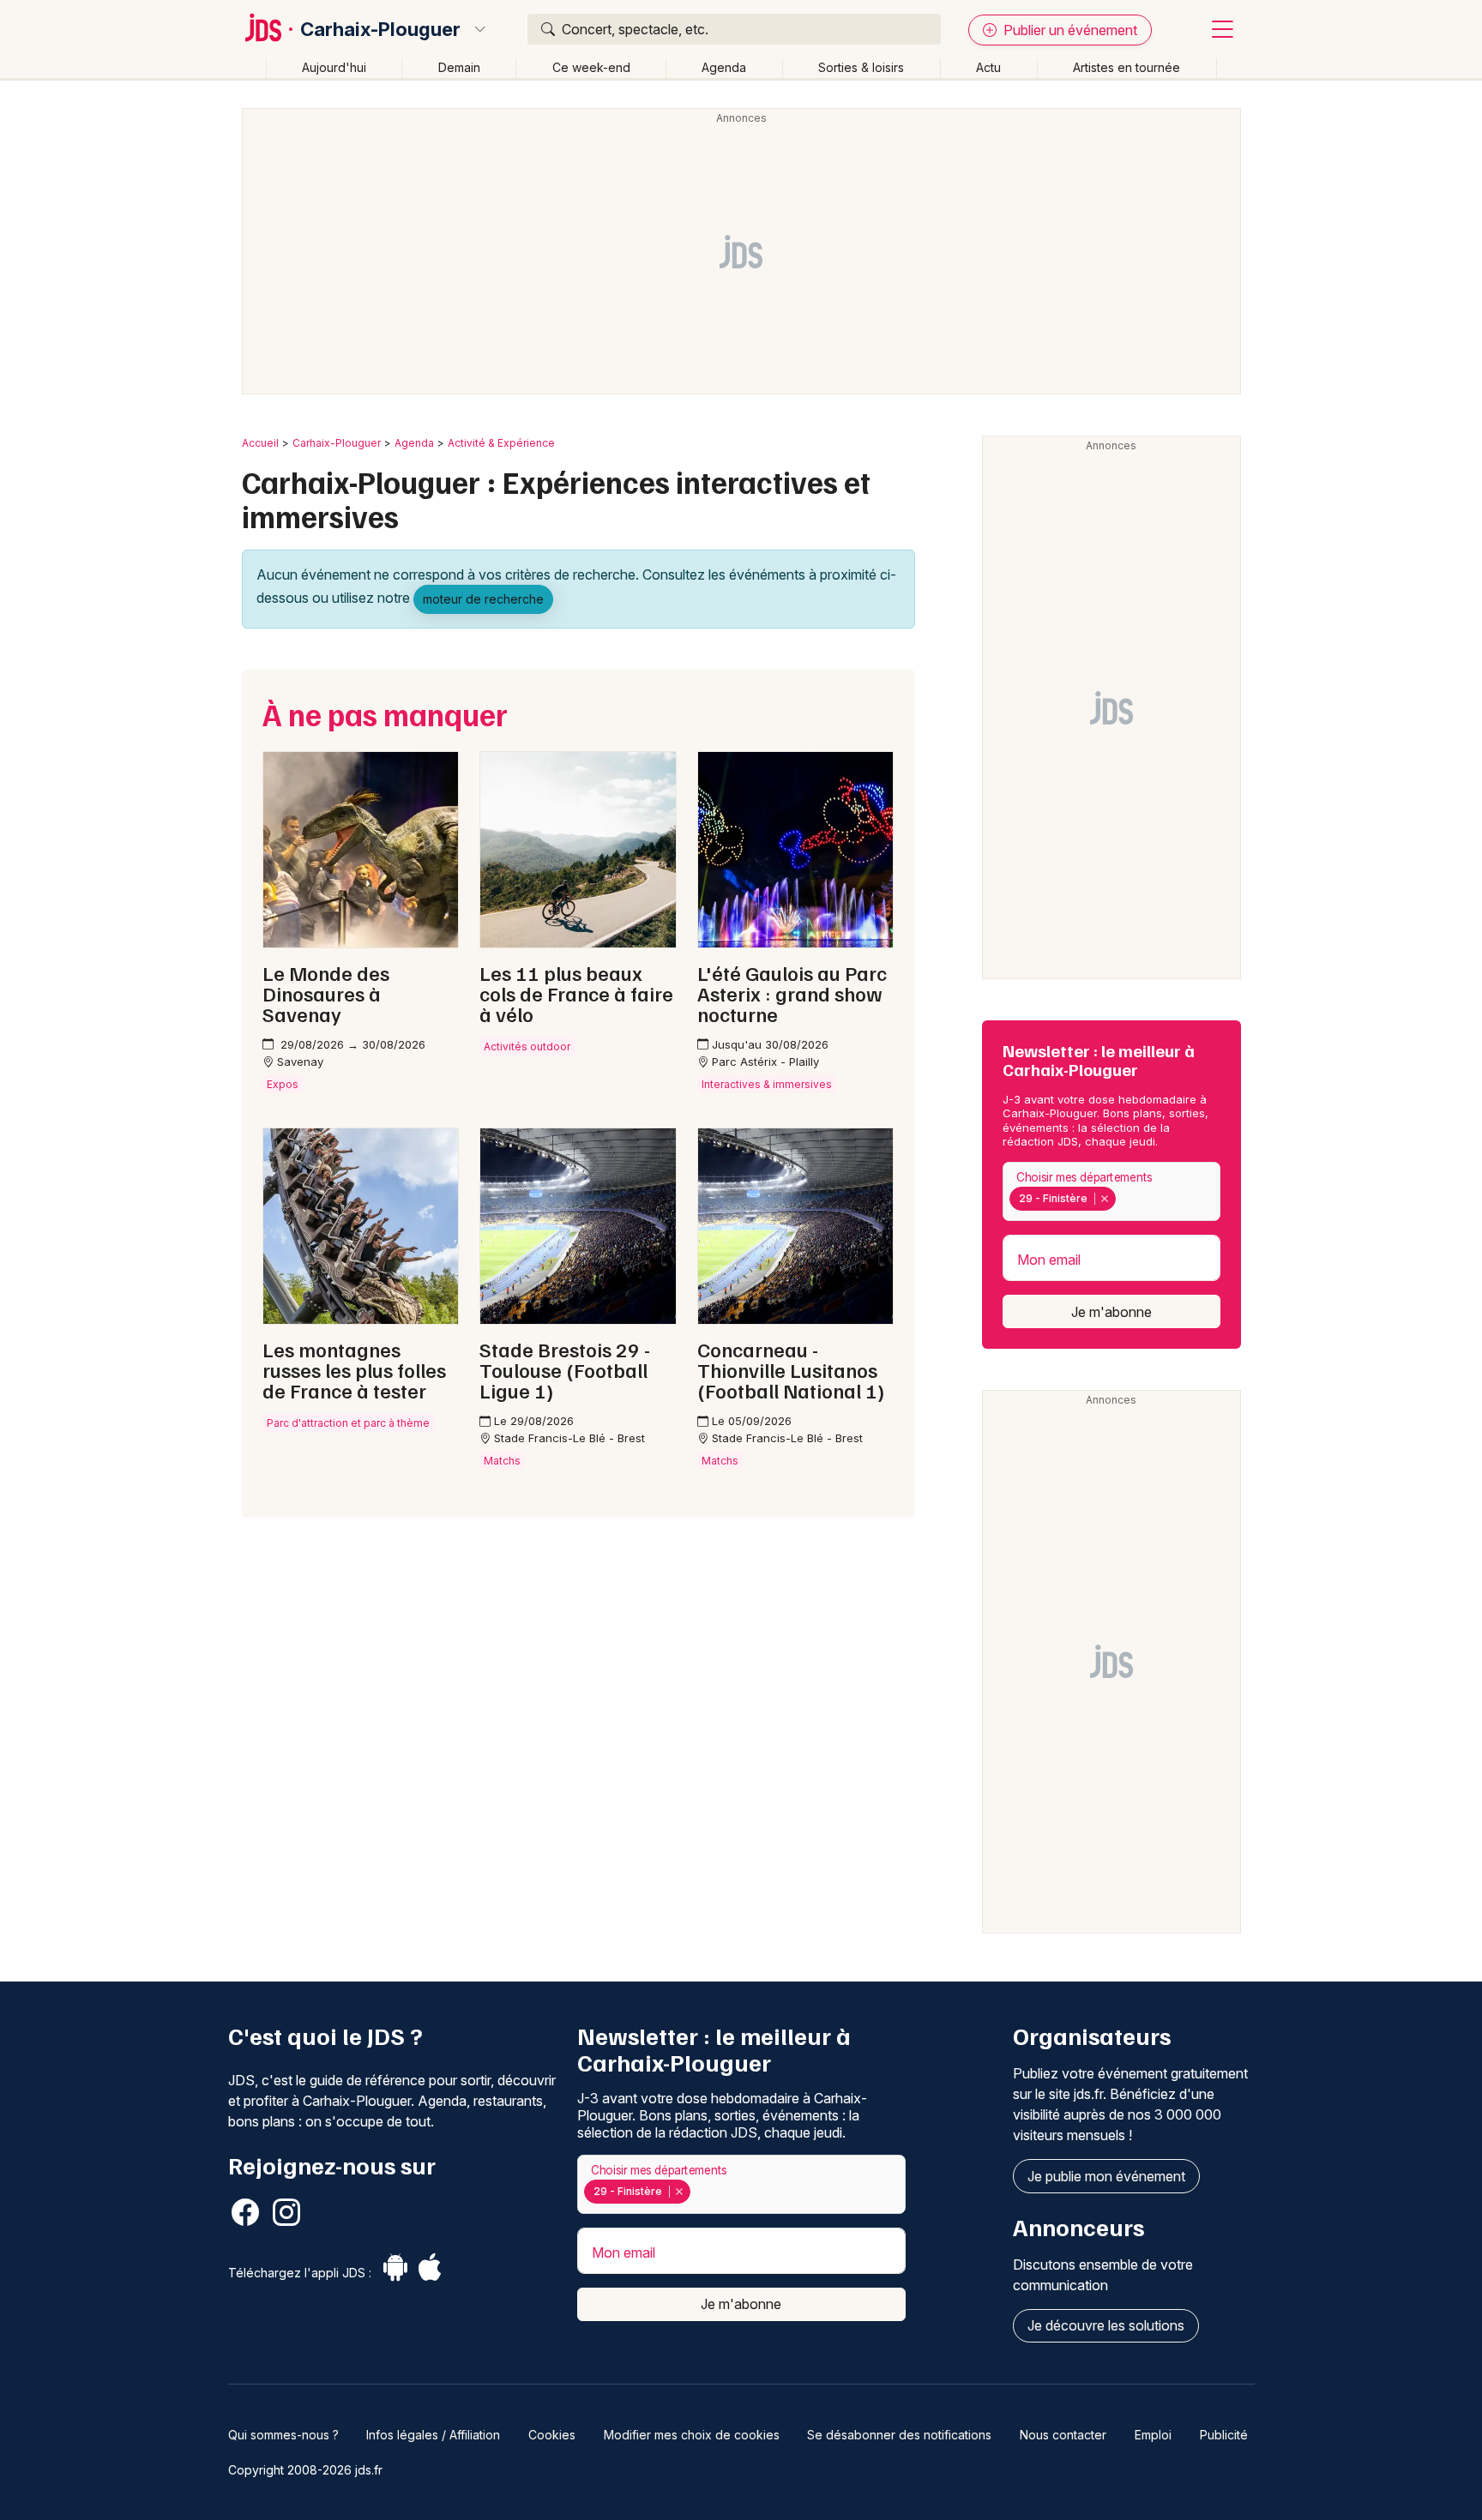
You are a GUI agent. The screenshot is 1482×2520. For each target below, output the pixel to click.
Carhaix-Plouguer (380, 29)
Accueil (260, 443)
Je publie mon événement (1106, 2176)
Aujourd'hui (334, 67)
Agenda (724, 67)
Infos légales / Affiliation (433, 2435)
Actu (988, 67)
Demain (459, 67)
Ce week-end (591, 67)
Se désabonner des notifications (899, 2435)
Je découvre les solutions (1106, 2325)
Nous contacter (1063, 2435)
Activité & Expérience (501, 443)
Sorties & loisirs (861, 67)
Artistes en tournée (1127, 67)
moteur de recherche (483, 599)
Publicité (1224, 2435)
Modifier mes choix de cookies (692, 2435)
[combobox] (1111, 1191)
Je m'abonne (1111, 1312)
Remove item (1104, 1199)
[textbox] (1124, 1199)
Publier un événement (1069, 30)
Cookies (552, 2435)
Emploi (1153, 2435)
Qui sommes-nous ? (283, 2435)
